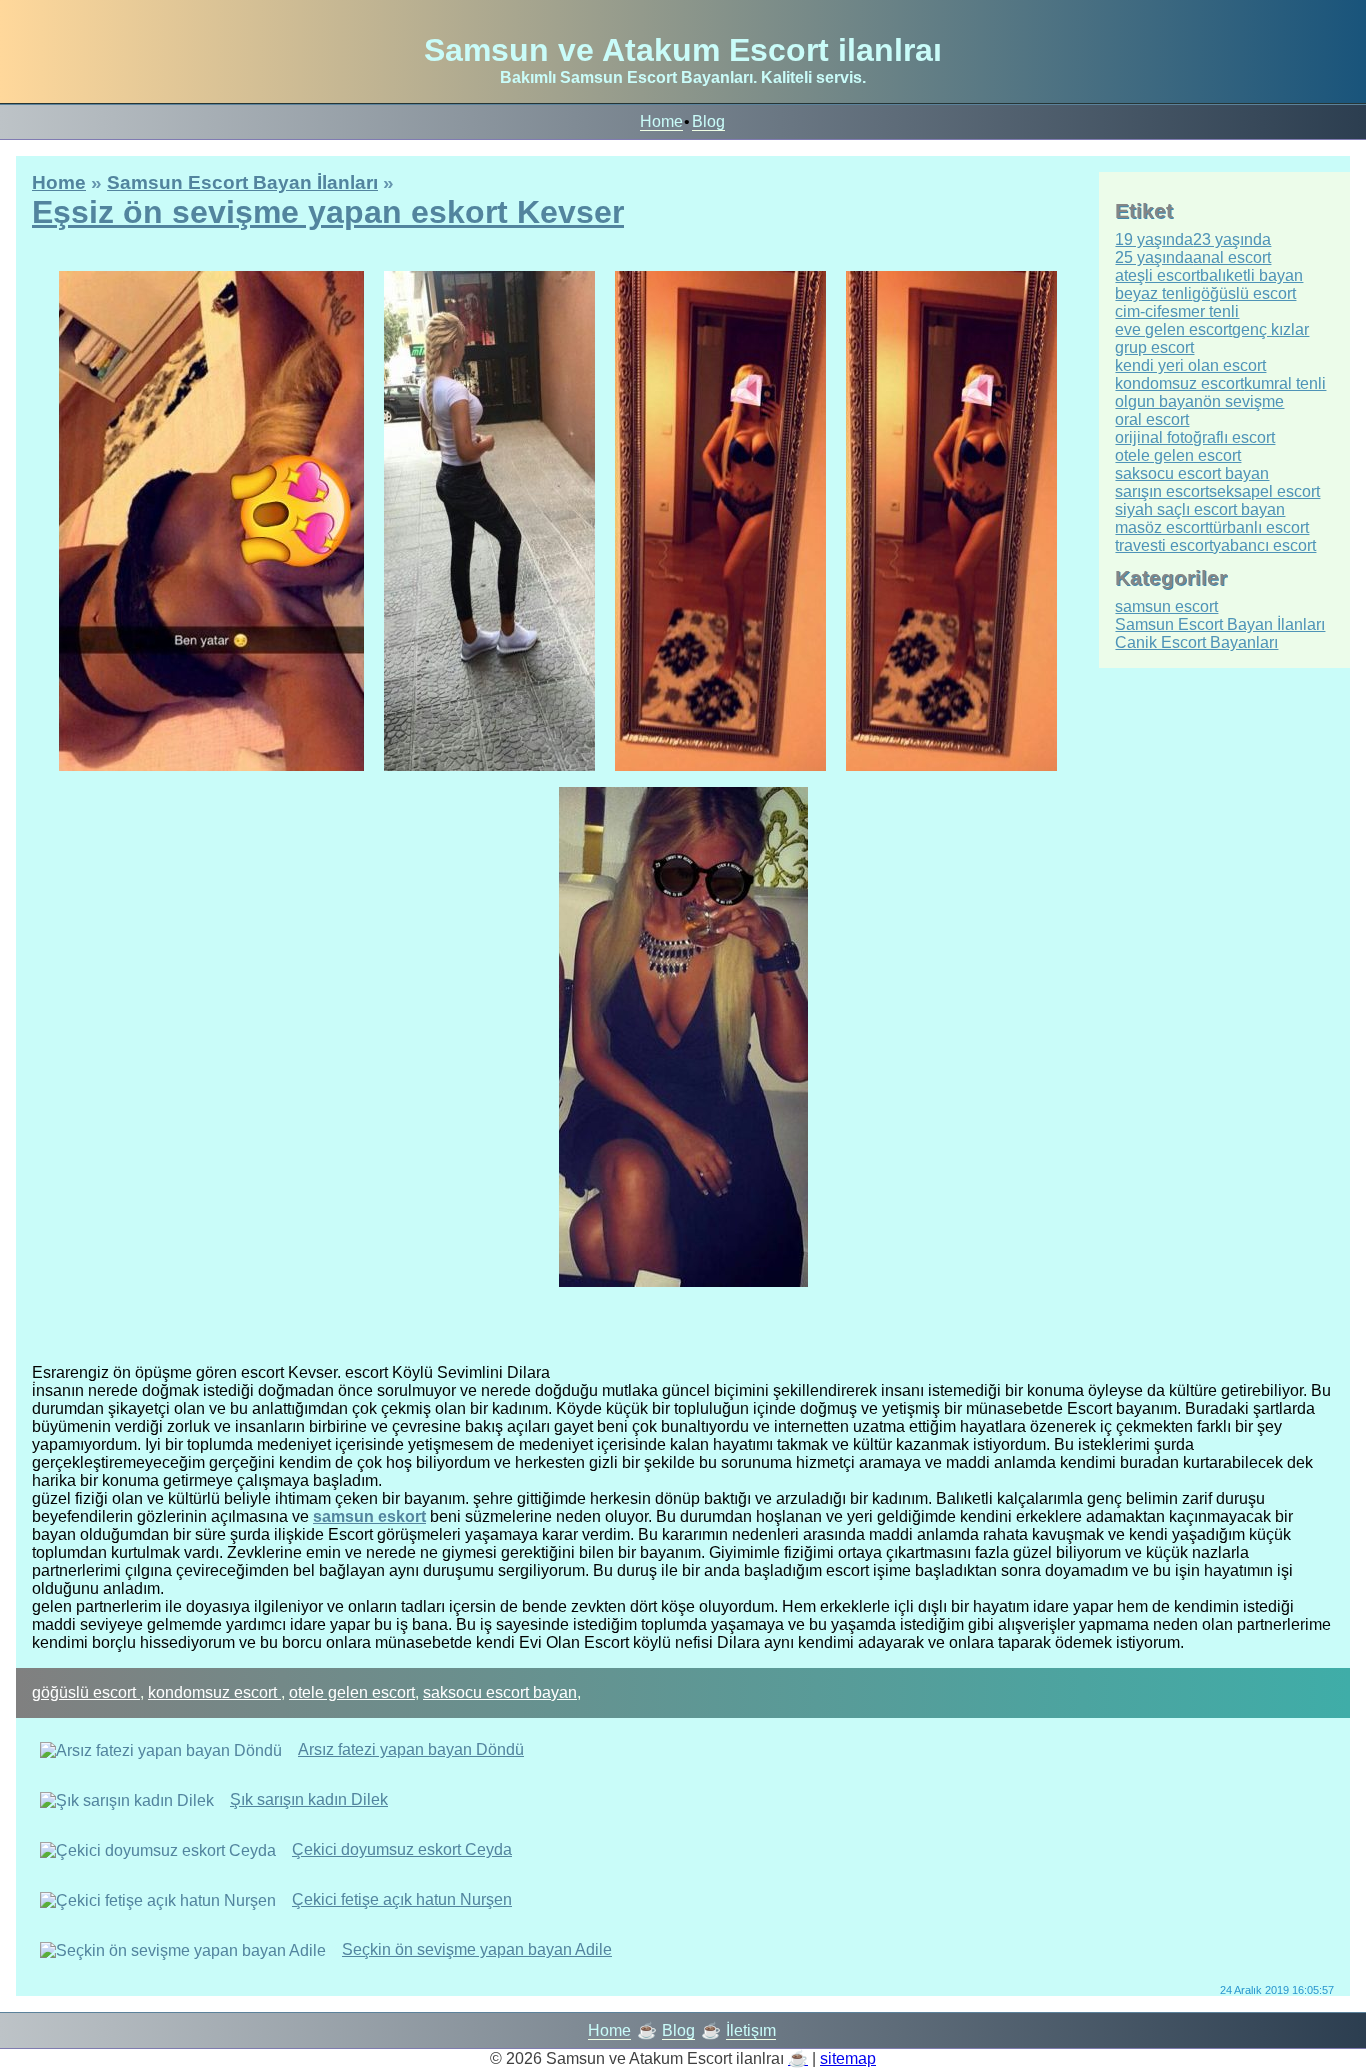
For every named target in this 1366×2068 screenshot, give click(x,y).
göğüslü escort (86, 1692)
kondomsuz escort (214, 1692)
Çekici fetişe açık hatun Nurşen (402, 1899)
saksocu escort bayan (500, 1692)
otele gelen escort (352, 1692)
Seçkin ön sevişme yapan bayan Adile (477, 1949)
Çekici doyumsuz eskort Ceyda (402, 1849)
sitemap (848, 2058)
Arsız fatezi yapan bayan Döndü (411, 1749)
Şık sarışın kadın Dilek (309, 1799)
